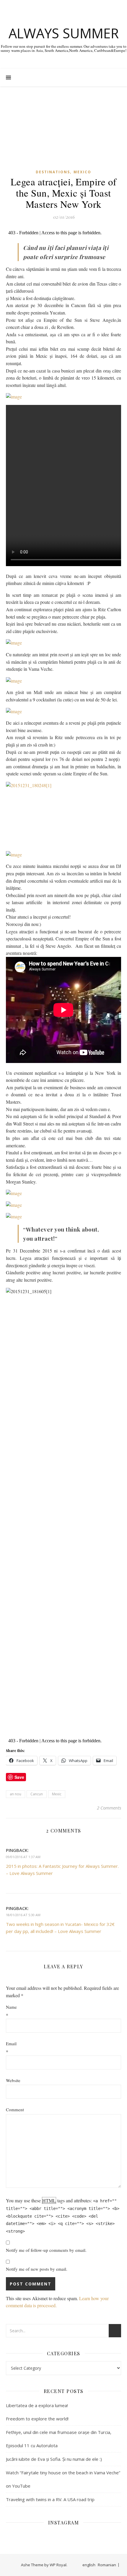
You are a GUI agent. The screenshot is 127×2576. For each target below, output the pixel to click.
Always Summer (64, 33)
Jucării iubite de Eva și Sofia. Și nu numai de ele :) (54, 2459)
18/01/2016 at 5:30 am (23, 1915)
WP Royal (58, 2565)
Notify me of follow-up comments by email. (46, 2250)
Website (13, 2080)
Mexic (57, 1794)
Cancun (37, 1794)
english (89, 2565)
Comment (15, 2109)
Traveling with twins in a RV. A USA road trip (50, 2499)
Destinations (53, 172)
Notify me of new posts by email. (37, 2269)
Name (11, 2007)
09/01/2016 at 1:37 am (23, 1857)
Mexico (82, 172)
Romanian (107, 2565)
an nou (16, 1794)
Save (19, 1777)
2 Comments (109, 1808)
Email (11, 2043)
